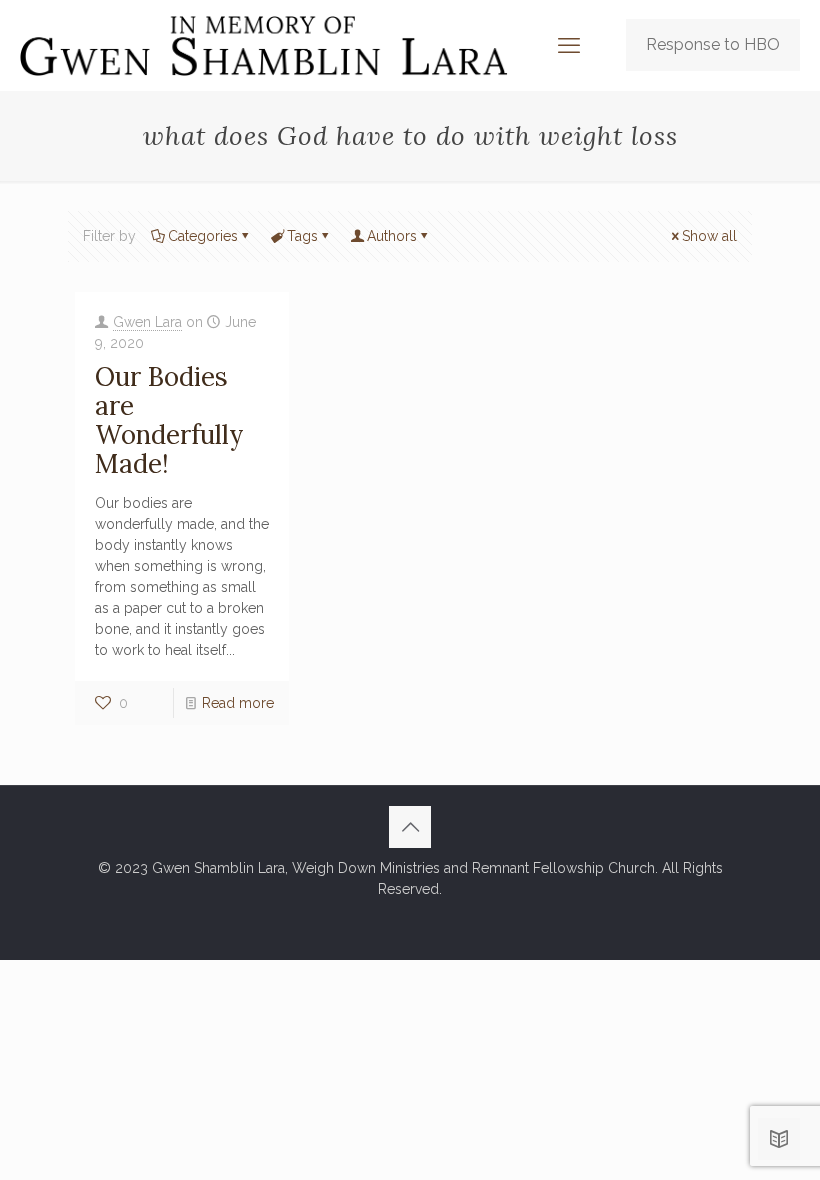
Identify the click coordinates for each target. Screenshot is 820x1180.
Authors (392, 236)
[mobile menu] (569, 45)
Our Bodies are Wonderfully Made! (169, 420)
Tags (302, 236)
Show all (709, 236)
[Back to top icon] (410, 827)
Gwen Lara (147, 322)
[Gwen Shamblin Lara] (264, 45)
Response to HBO (713, 44)
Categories (203, 236)
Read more (238, 703)
